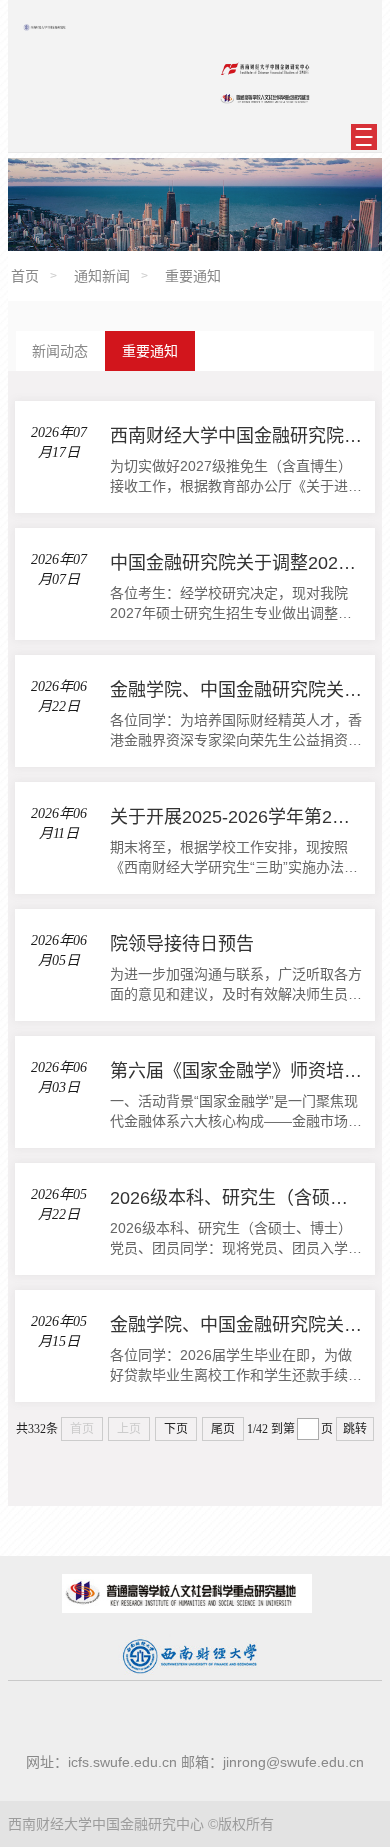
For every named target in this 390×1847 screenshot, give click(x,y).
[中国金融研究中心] (44, 27)
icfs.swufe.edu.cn (122, 1762)
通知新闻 (102, 276)
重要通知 (193, 276)
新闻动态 (60, 351)
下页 (176, 1429)
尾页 (223, 1429)
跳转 (355, 1429)
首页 (25, 276)
